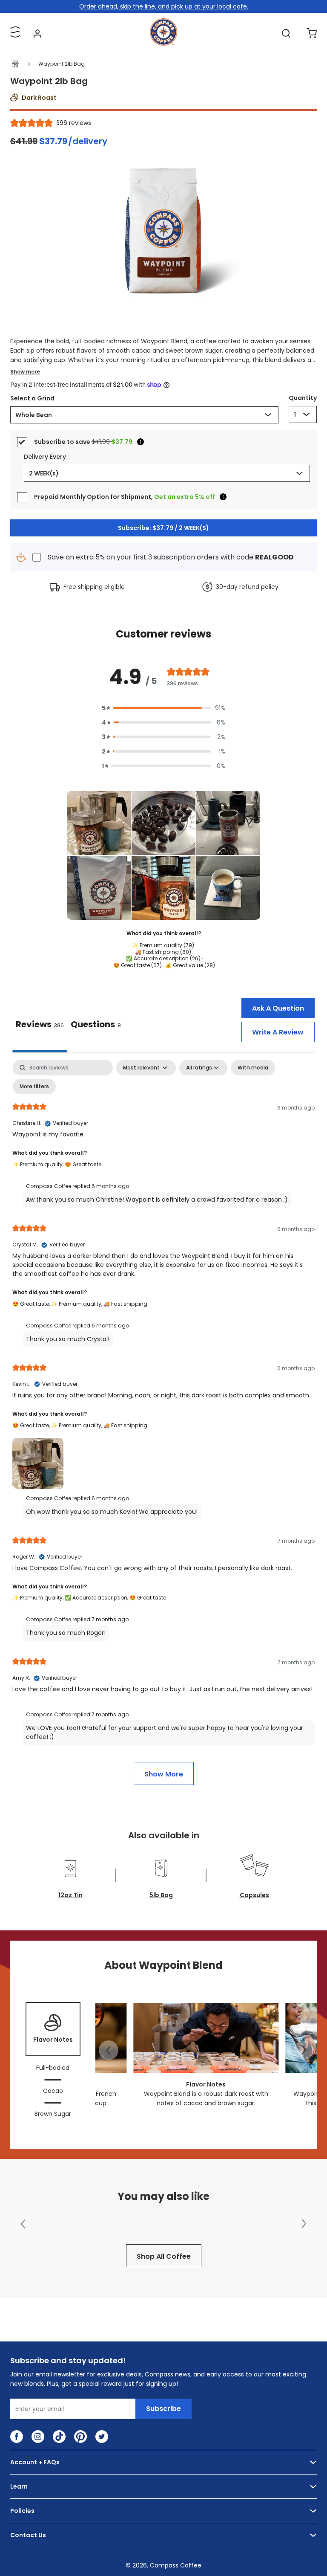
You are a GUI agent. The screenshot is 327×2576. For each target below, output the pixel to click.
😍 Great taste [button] (83, 1164)
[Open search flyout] (286, 33)
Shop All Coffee (164, 2256)
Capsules (254, 1895)
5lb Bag (161, 1895)
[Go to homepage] (163, 43)
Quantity (303, 398)
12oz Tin (70, 1895)
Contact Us (28, 2535)
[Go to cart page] (312, 33)
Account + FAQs (35, 2462)
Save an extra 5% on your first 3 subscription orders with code (171, 557)
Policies (22, 2511)
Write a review (278, 1032)
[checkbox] (253, 1068)
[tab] (96, 1025)
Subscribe (163, 2409)
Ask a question (278, 1008)
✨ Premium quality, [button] (39, 1164)
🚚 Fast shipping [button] (125, 1304)
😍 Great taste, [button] (32, 1304)
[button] (163, 708)
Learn (19, 2486)
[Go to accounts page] (37, 33)
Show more (25, 372)
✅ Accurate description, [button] (97, 1598)
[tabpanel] (163, 1422)
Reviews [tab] (40, 1024)
